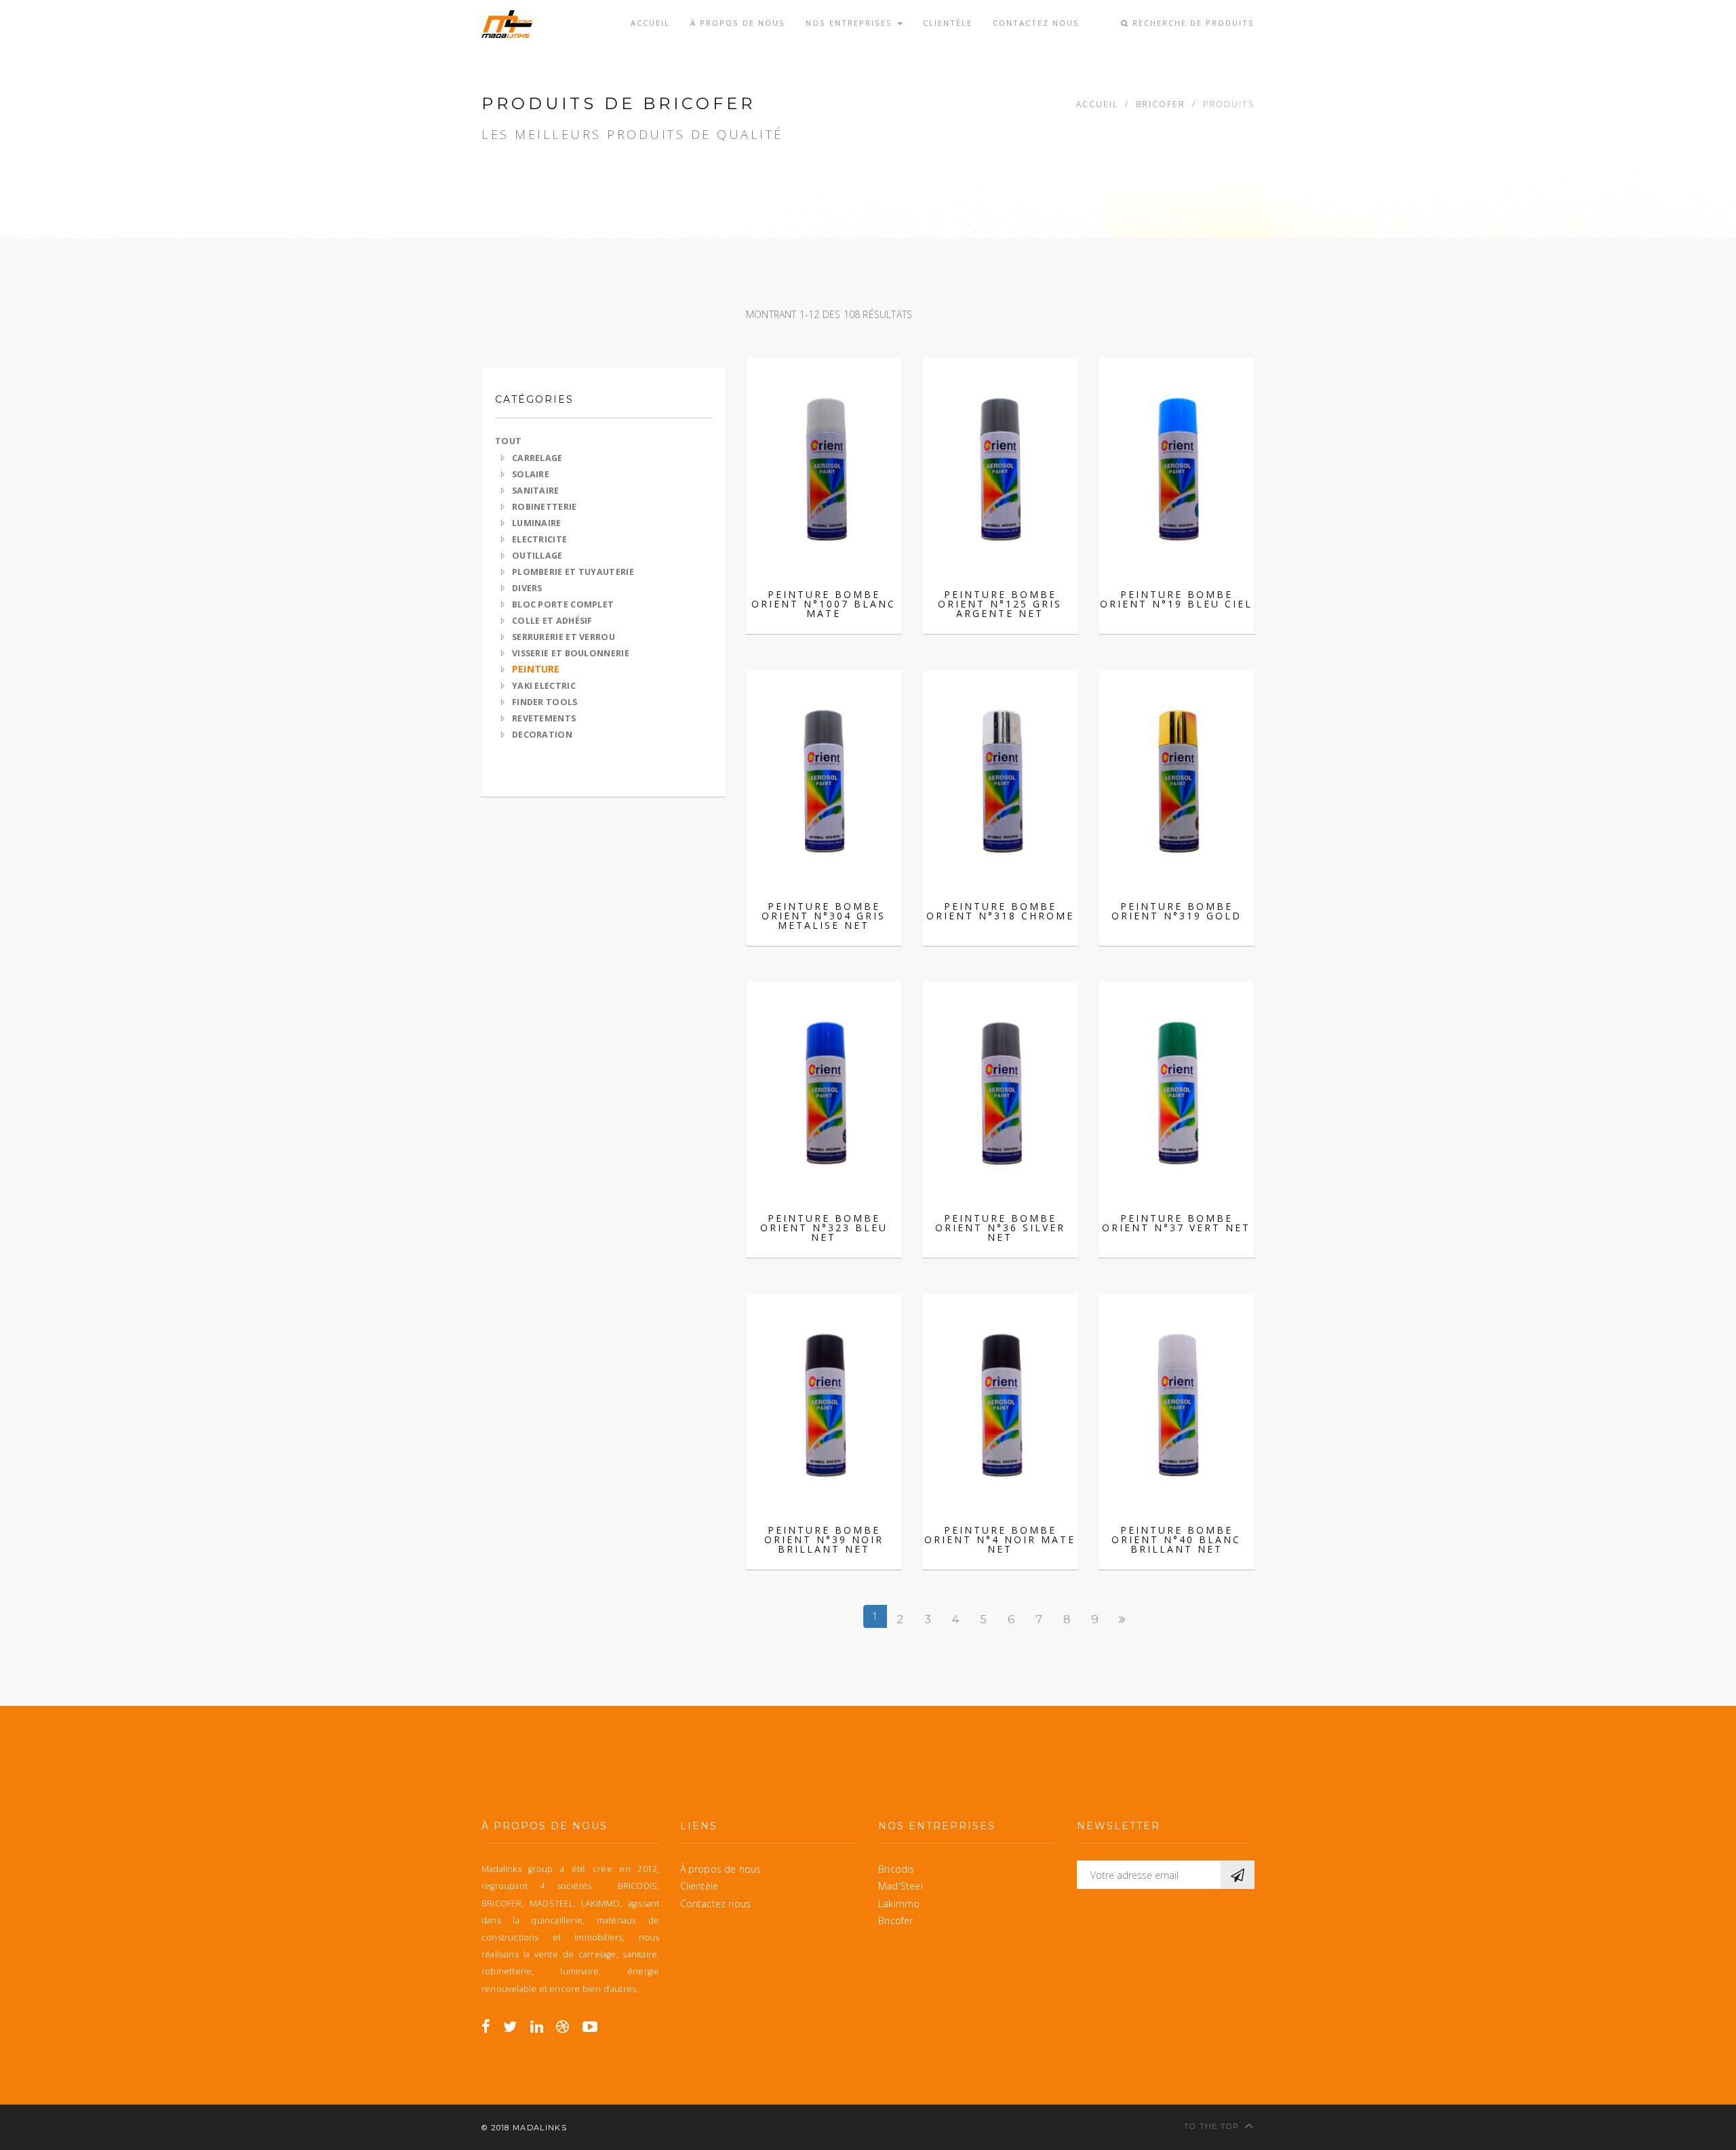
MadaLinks (540, 2128)
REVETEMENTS (544, 718)
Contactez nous (1036, 23)
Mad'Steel (901, 1886)
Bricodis (896, 1869)
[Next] (1123, 1619)
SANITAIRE (536, 491)
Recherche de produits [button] (1192, 23)
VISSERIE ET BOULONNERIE (571, 653)
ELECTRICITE (539, 539)
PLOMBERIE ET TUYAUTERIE (573, 572)
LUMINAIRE (537, 523)
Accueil (650, 23)
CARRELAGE (537, 458)
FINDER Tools (545, 702)
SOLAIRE (531, 474)
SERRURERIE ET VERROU (564, 637)
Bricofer (1161, 104)
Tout (508, 441)
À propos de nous (738, 23)
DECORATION (542, 735)
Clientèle (948, 23)
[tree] (604, 596)
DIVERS (527, 588)
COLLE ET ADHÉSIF (552, 621)
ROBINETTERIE (545, 507)
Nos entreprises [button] (851, 23)
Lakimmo (899, 1904)
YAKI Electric (544, 686)
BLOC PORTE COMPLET (563, 604)
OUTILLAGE (537, 556)
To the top (1212, 2126)
